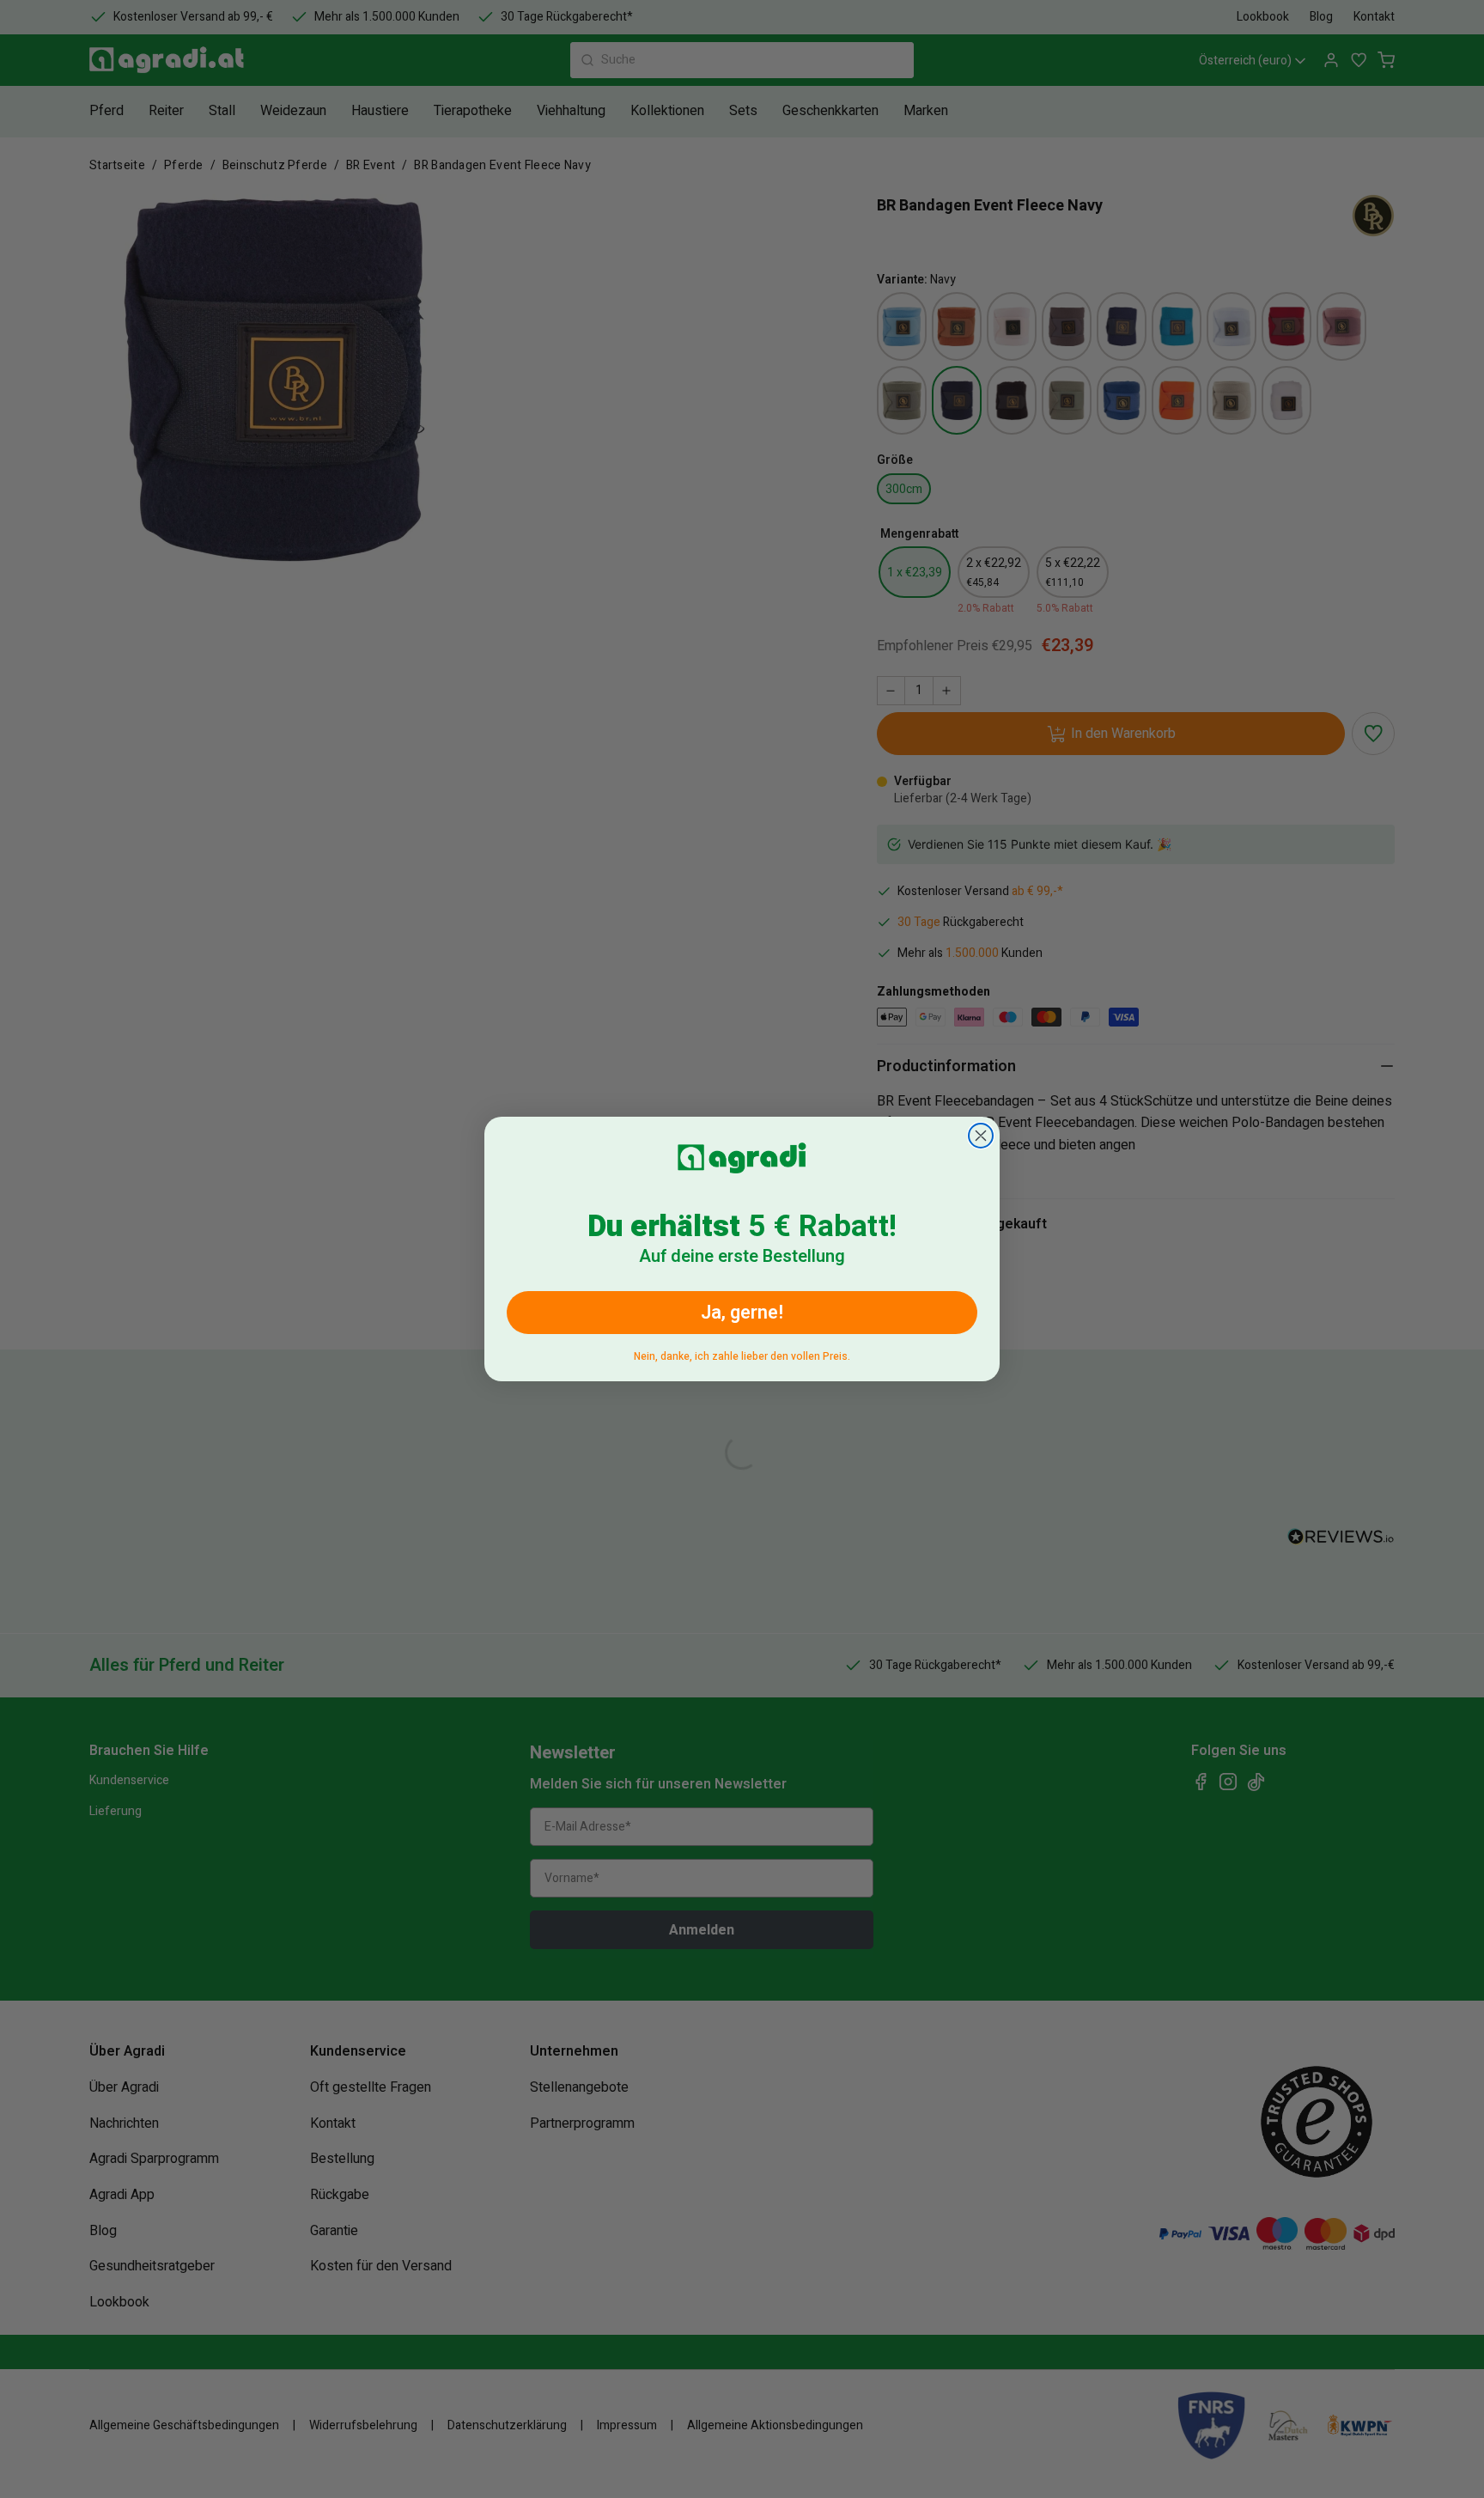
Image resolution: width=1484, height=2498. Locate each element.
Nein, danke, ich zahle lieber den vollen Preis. (742, 1353)
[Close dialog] (981, 1136)
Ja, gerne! (742, 1313)
